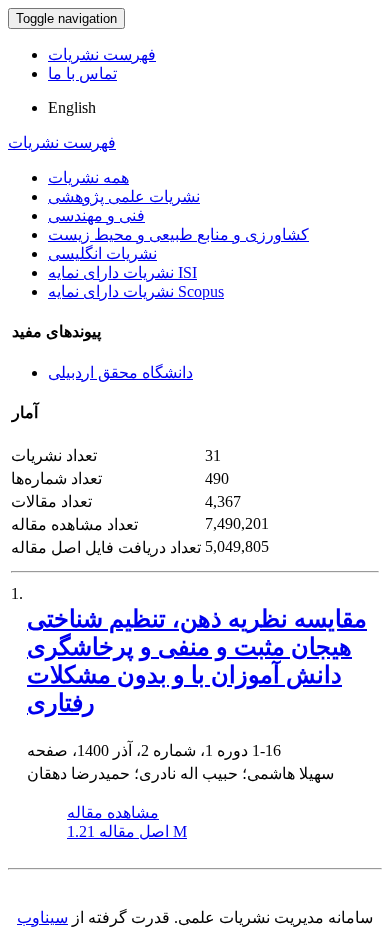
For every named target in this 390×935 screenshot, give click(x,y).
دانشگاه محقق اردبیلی (120, 372)
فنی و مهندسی (96, 215)
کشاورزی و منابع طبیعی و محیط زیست (178, 234)
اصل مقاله (127, 831)
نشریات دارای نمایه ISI (122, 272)
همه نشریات (88, 177)
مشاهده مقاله (113, 812)
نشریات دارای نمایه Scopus (136, 291)
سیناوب (42, 917)
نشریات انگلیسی (102, 253)
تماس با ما (82, 73)
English (72, 107)
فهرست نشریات (102, 54)
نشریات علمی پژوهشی (124, 196)
